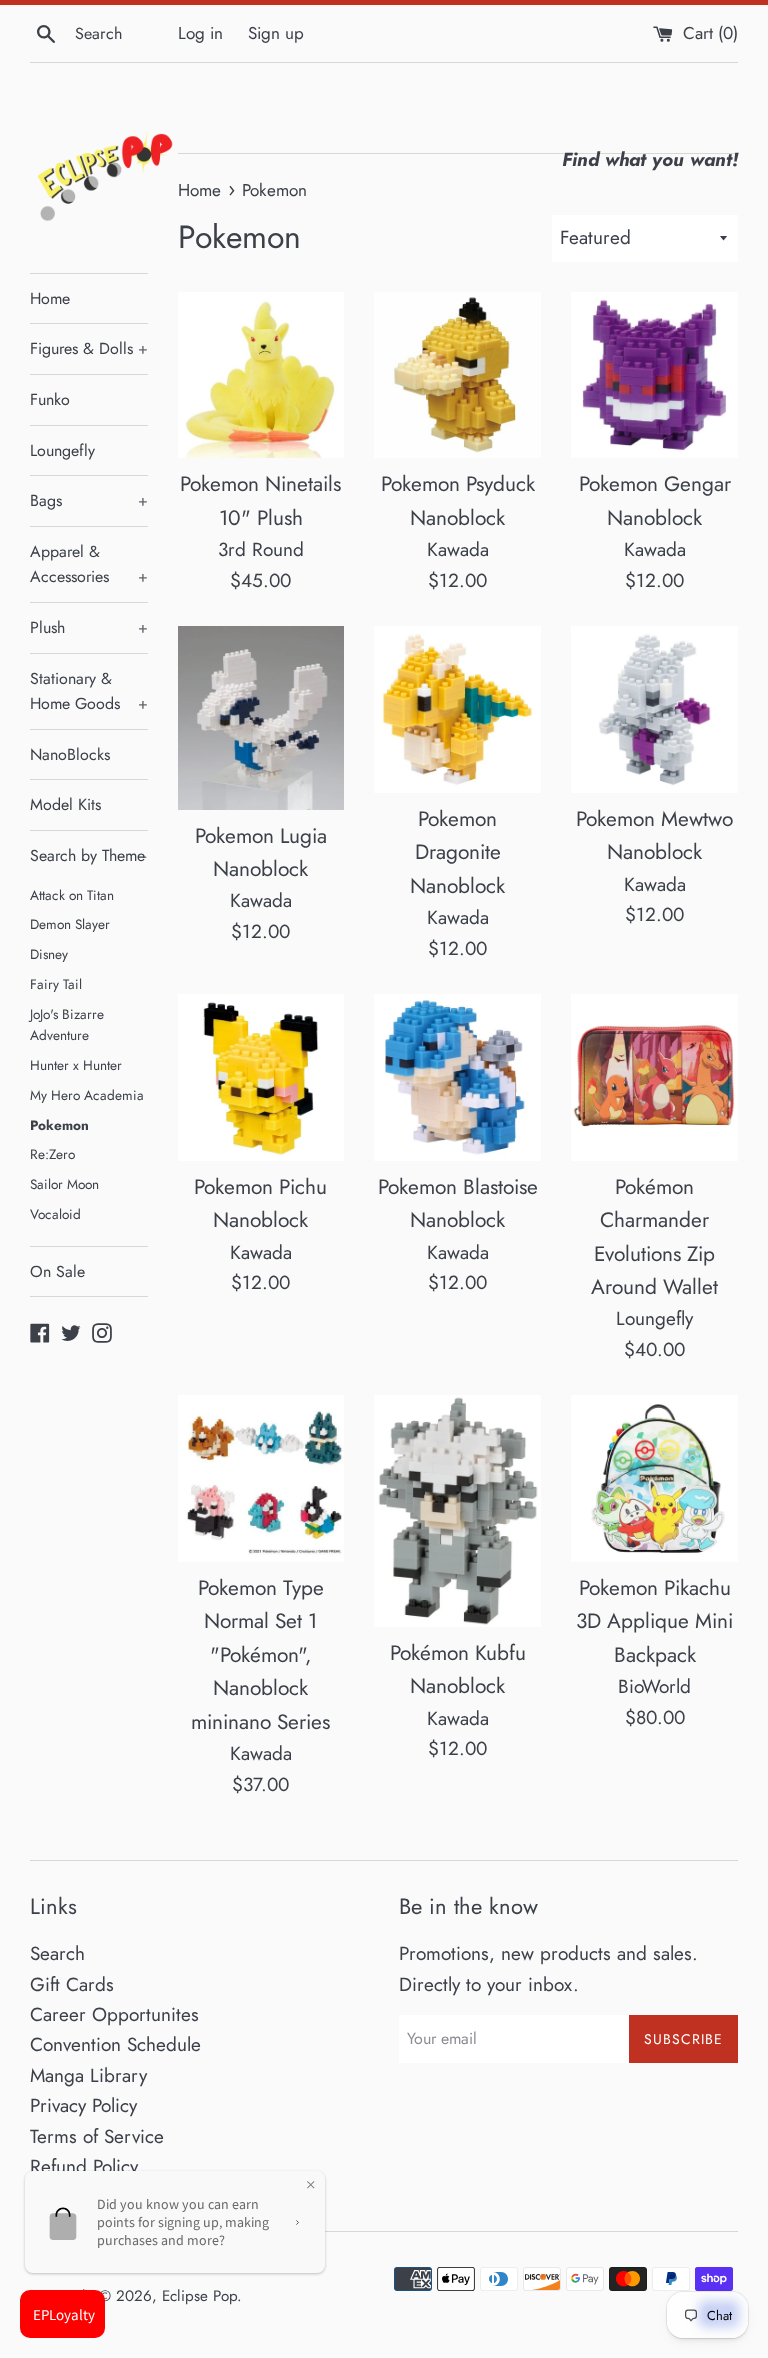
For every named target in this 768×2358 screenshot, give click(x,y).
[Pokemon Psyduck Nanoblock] (457, 375)
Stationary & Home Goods (89, 691)
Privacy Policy (83, 2105)
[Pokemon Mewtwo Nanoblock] (654, 709)
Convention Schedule (115, 2044)
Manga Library (88, 2075)
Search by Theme (88, 855)
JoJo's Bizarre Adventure (67, 1025)
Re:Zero (52, 1154)
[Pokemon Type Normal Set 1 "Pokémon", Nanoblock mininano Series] (261, 1478)
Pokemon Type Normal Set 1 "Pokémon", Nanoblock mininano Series (260, 1655)
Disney (49, 954)
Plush (89, 627)
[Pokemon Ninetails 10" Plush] (261, 375)
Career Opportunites (114, 2014)
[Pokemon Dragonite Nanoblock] (457, 709)
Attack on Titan (72, 895)
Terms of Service (97, 2136)
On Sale (57, 1271)
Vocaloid (55, 1214)
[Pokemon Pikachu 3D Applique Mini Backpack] (654, 1478)
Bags (89, 500)
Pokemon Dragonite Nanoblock (457, 852)
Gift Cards (72, 1984)
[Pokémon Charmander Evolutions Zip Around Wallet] (654, 1077)
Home (50, 298)
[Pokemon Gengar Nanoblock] (654, 375)
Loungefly (62, 450)
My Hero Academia (87, 1095)
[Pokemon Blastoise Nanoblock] (457, 1077)
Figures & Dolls (89, 348)
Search (57, 1953)
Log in (200, 33)
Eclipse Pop (199, 2296)
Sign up (276, 33)
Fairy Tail (56, 984)
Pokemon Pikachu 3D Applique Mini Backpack (654, 1621)
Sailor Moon (64, 1184)
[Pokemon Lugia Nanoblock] (261, 717)
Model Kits (65, 804)
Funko (50, 399)
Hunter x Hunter (76, 1065)
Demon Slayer (70, 924)
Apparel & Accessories (89, 564)
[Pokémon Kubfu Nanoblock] (457, 1511)
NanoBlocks (70, 754)
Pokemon (59, 1125)
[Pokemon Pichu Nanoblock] (261, 1077)
